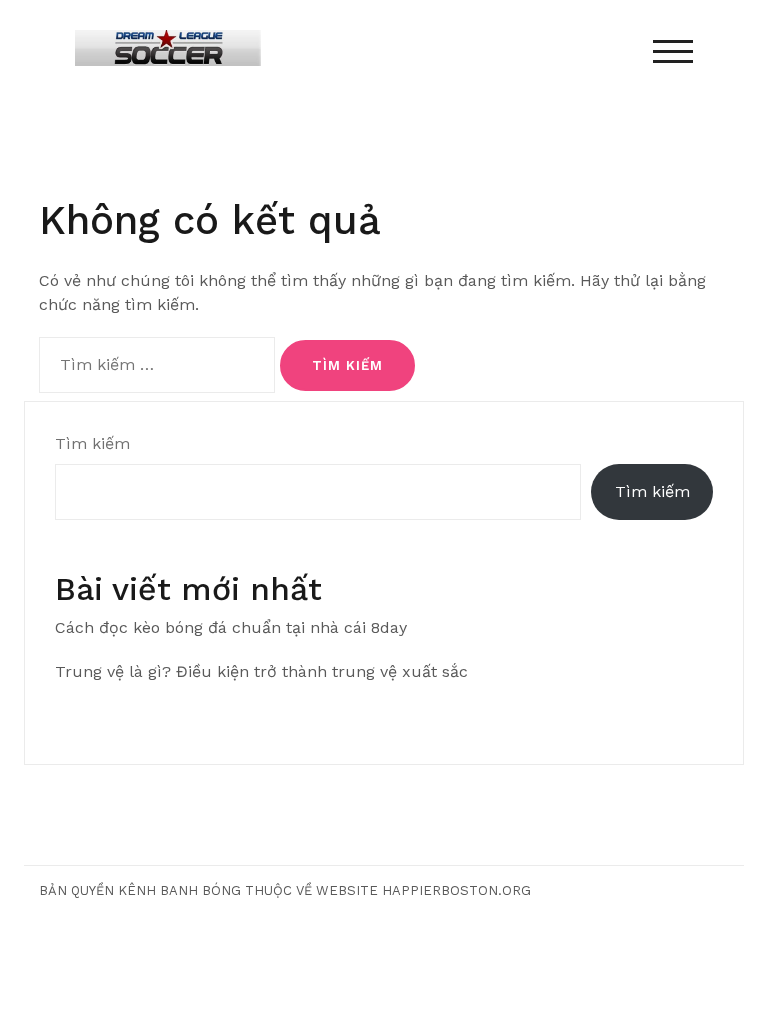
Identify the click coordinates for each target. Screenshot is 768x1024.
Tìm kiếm (92, 443)
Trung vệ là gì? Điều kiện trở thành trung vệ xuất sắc (261, 671)
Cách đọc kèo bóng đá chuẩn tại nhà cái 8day (231, 627)
